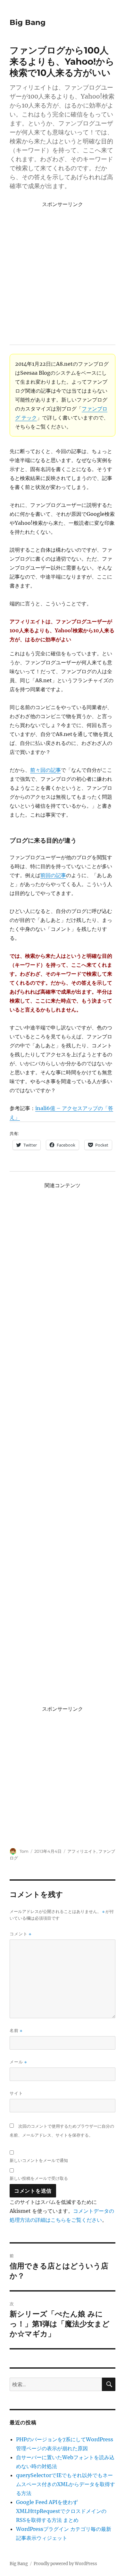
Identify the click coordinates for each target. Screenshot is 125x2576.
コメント (21, 1934)
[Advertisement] (63, 272)
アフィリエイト (82, 1851)
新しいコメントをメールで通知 (39, 2160)
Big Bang (28, 22)
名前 (16, 2031)
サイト (16, 2093)
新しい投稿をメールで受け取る (39, 2178)
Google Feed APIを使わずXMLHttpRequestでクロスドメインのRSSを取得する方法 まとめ (61, 2511)
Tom (24, 1851)
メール (18, 2062)
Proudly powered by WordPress (65, 2564)
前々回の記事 (46, 770)
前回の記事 (53, 875)
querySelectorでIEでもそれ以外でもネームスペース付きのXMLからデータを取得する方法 (66, 2484)
